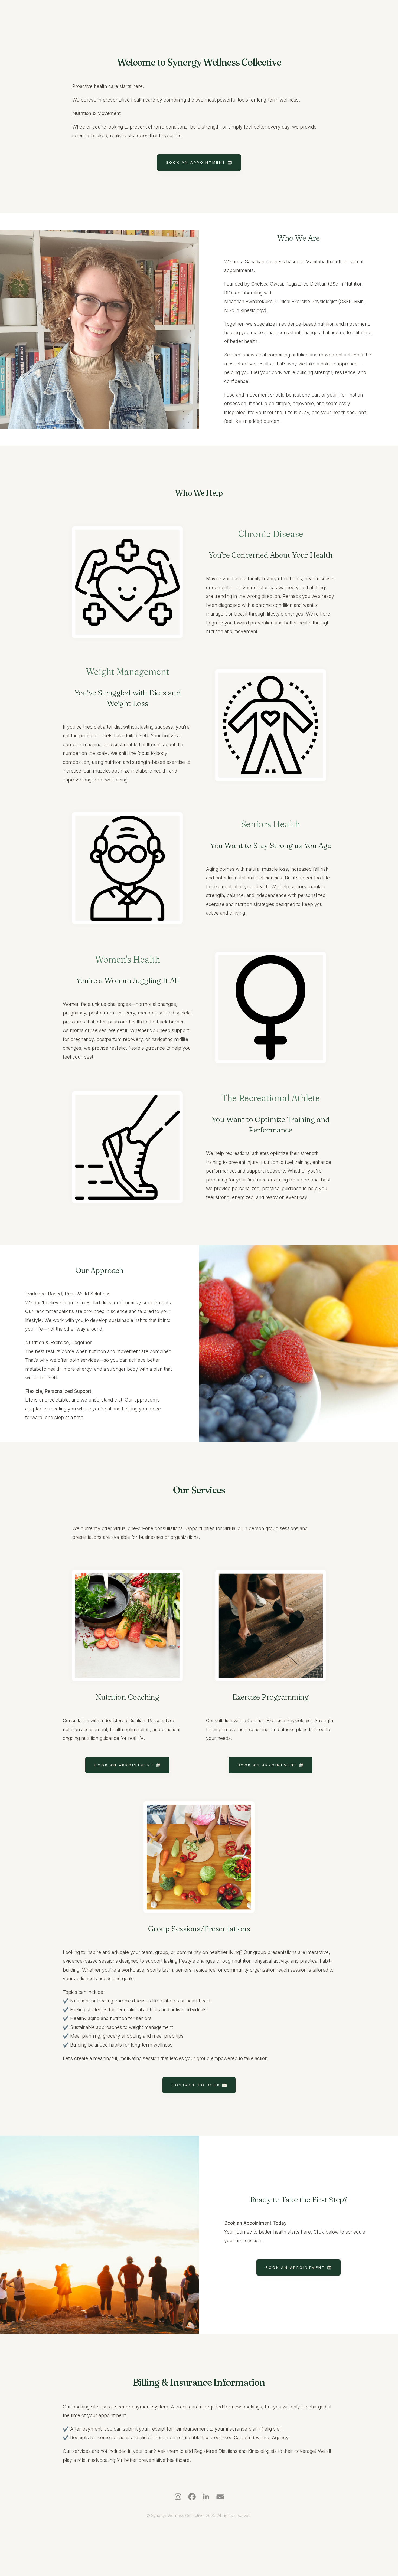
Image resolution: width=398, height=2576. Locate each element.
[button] (199, 163)
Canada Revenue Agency (261, 2438)
